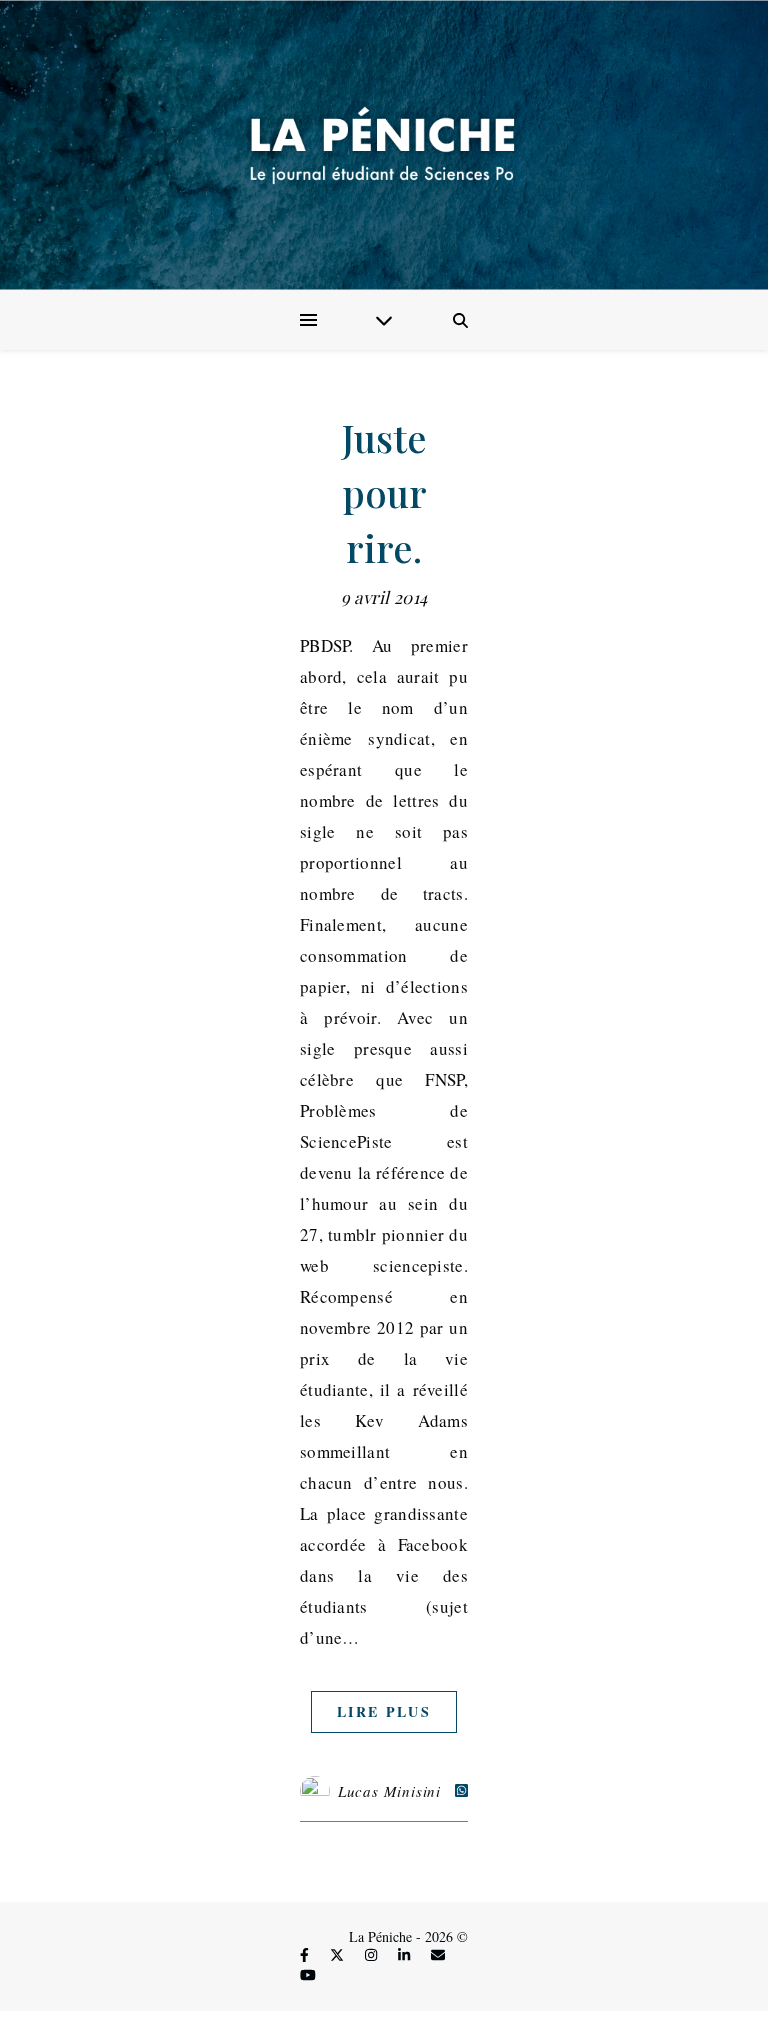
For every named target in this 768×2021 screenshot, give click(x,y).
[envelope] (438, 1955)
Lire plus (384, 1711)
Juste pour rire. (384, 492)
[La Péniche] (384, 145)
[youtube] (308, 1974)
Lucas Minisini (389, 1791)
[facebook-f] (306, 1955)
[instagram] (373, 1955)
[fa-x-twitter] (339, 1955)
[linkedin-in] (406, 1955)
